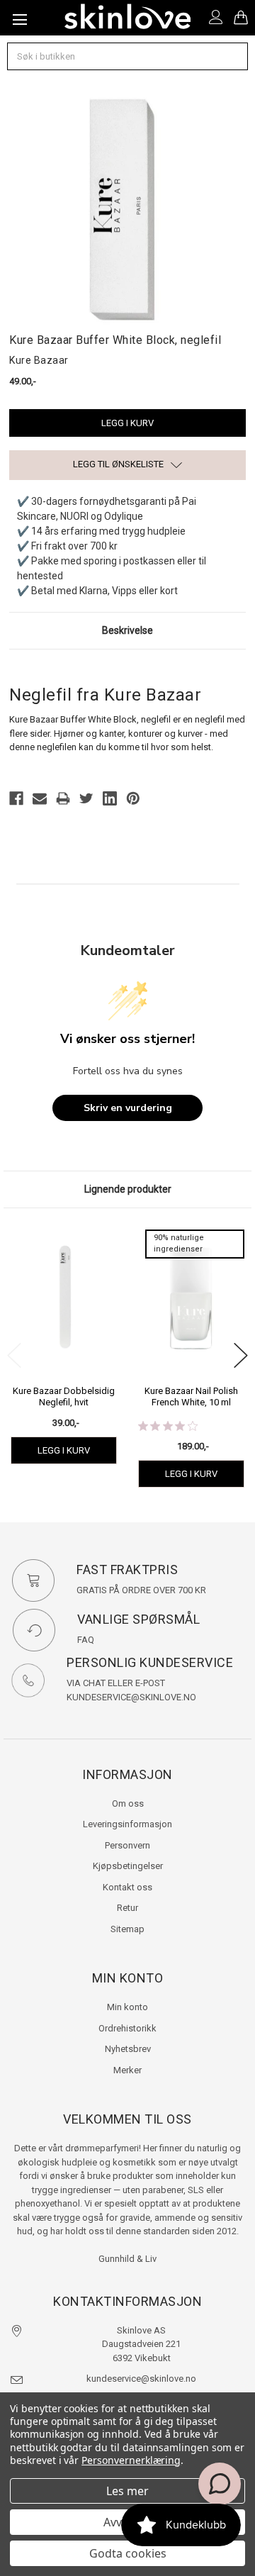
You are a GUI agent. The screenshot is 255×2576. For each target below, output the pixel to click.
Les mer (127, 2491)
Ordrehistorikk (127, 2028)
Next (241, 1355)
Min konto (127, 2007)
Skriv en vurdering (128, 1108)
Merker (127, 2070)
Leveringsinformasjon (127, 1824)
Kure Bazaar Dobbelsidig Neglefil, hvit (64, 1396)
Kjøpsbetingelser (128, 1866)
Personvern (127, 1845)
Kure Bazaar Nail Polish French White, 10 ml (191, 1396)
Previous (14, 1355)
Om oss (128, 1803)
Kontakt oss (127, 1887)
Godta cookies (128, 2553)
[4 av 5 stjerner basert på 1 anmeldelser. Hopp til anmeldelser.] (171, 1426)
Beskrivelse (127, 630)
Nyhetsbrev (128, 2049)
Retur (127, 1908)
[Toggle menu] (18, 18)
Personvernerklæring (131, 2460)
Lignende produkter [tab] (128, 1189)
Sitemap (127, 1929)
